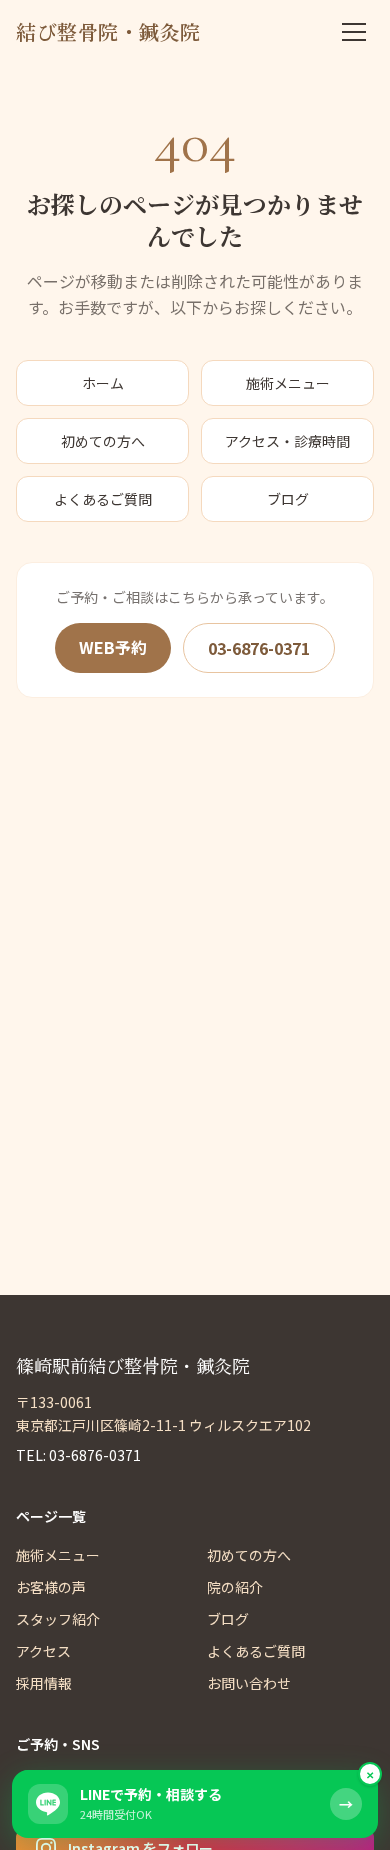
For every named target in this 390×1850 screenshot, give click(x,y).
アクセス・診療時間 (287, 441)
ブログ (288, 499)
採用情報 (44, 1683)
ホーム (103, 383)
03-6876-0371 (259, 648)
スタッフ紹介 (58, 1619)
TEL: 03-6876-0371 (78, 1455)
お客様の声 (51, 1587)
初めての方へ (103, 441)
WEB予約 (113, 647)
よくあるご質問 (103, 499)
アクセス (43, 1651)
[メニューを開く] (354, 32)
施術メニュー (288, 383)
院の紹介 (235, 1587)
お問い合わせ (249, 1683)
